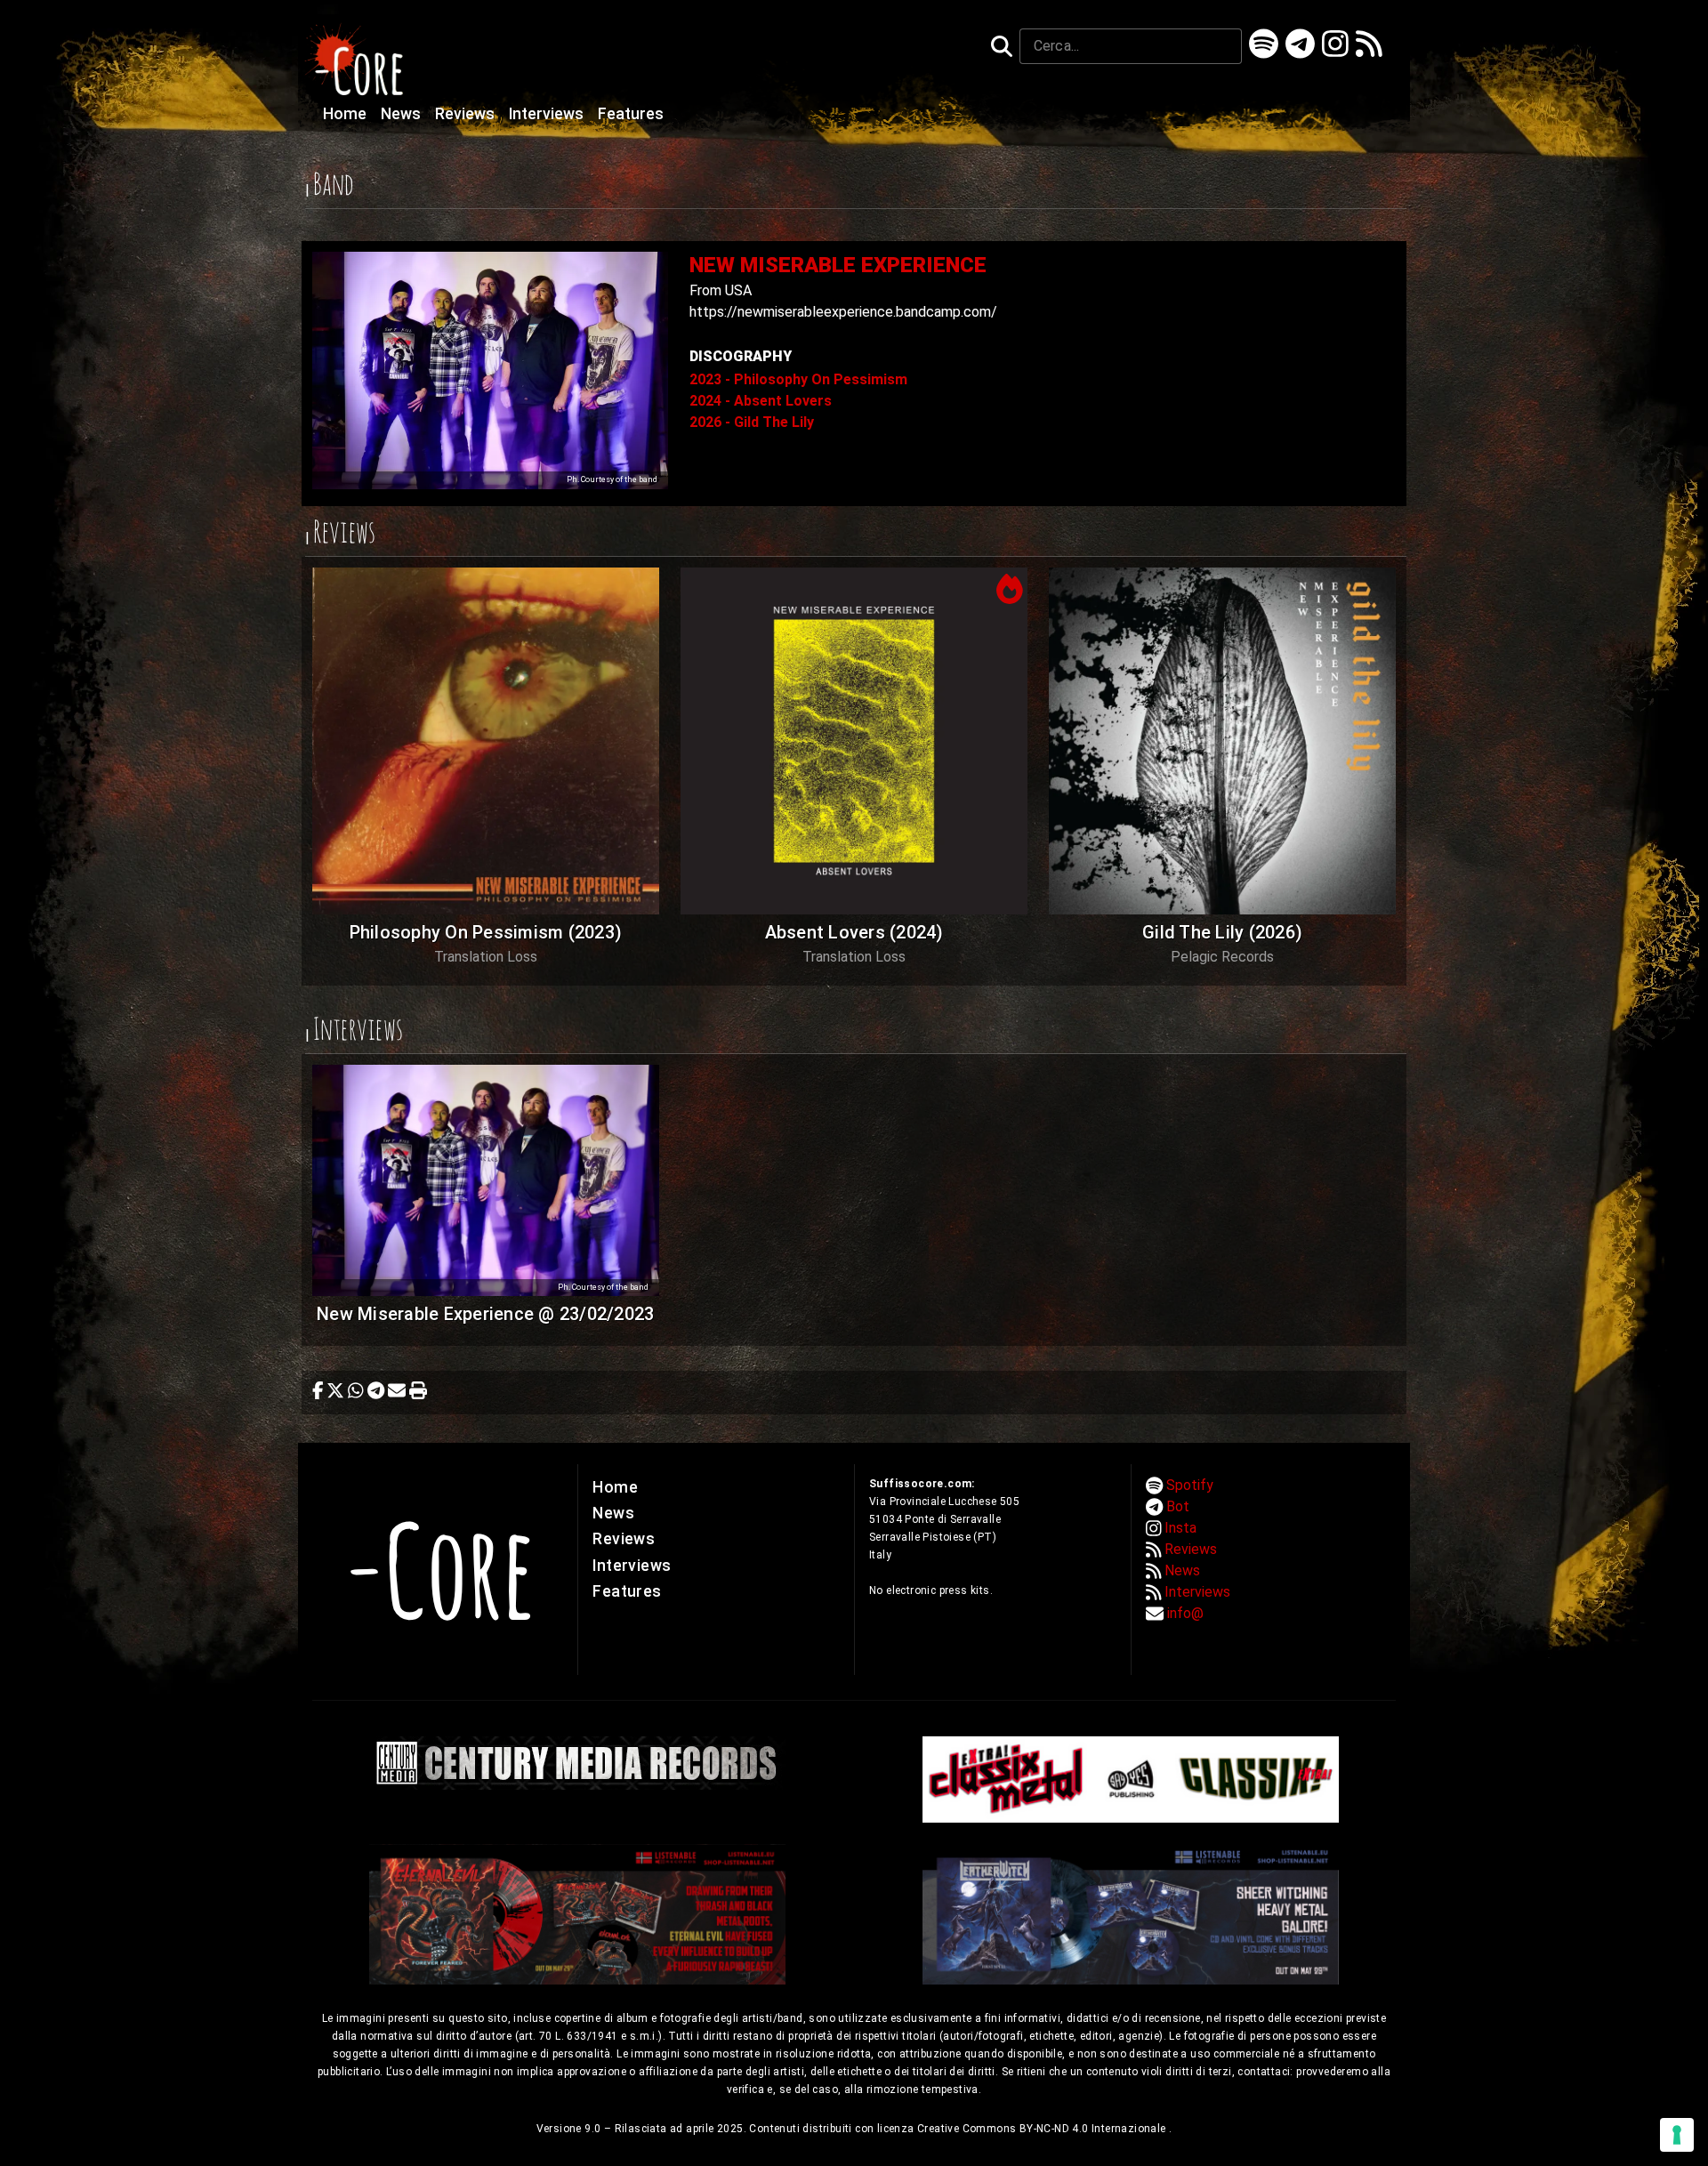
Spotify (1190, 1485)
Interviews (548, 114)
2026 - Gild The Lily (752, 422)
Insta (1180, 1528)
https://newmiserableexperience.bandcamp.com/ (843, 312)
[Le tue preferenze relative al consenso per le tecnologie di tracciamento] (1677, 2135)
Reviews (467, 114)
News (403, 114)
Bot (1178, 1506)
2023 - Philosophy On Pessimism (798, 379)
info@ (1185, 1613)
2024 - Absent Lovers (761, 401)
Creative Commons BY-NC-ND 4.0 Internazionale (1043, 2129)
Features (631, 114)
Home (346, 114)
